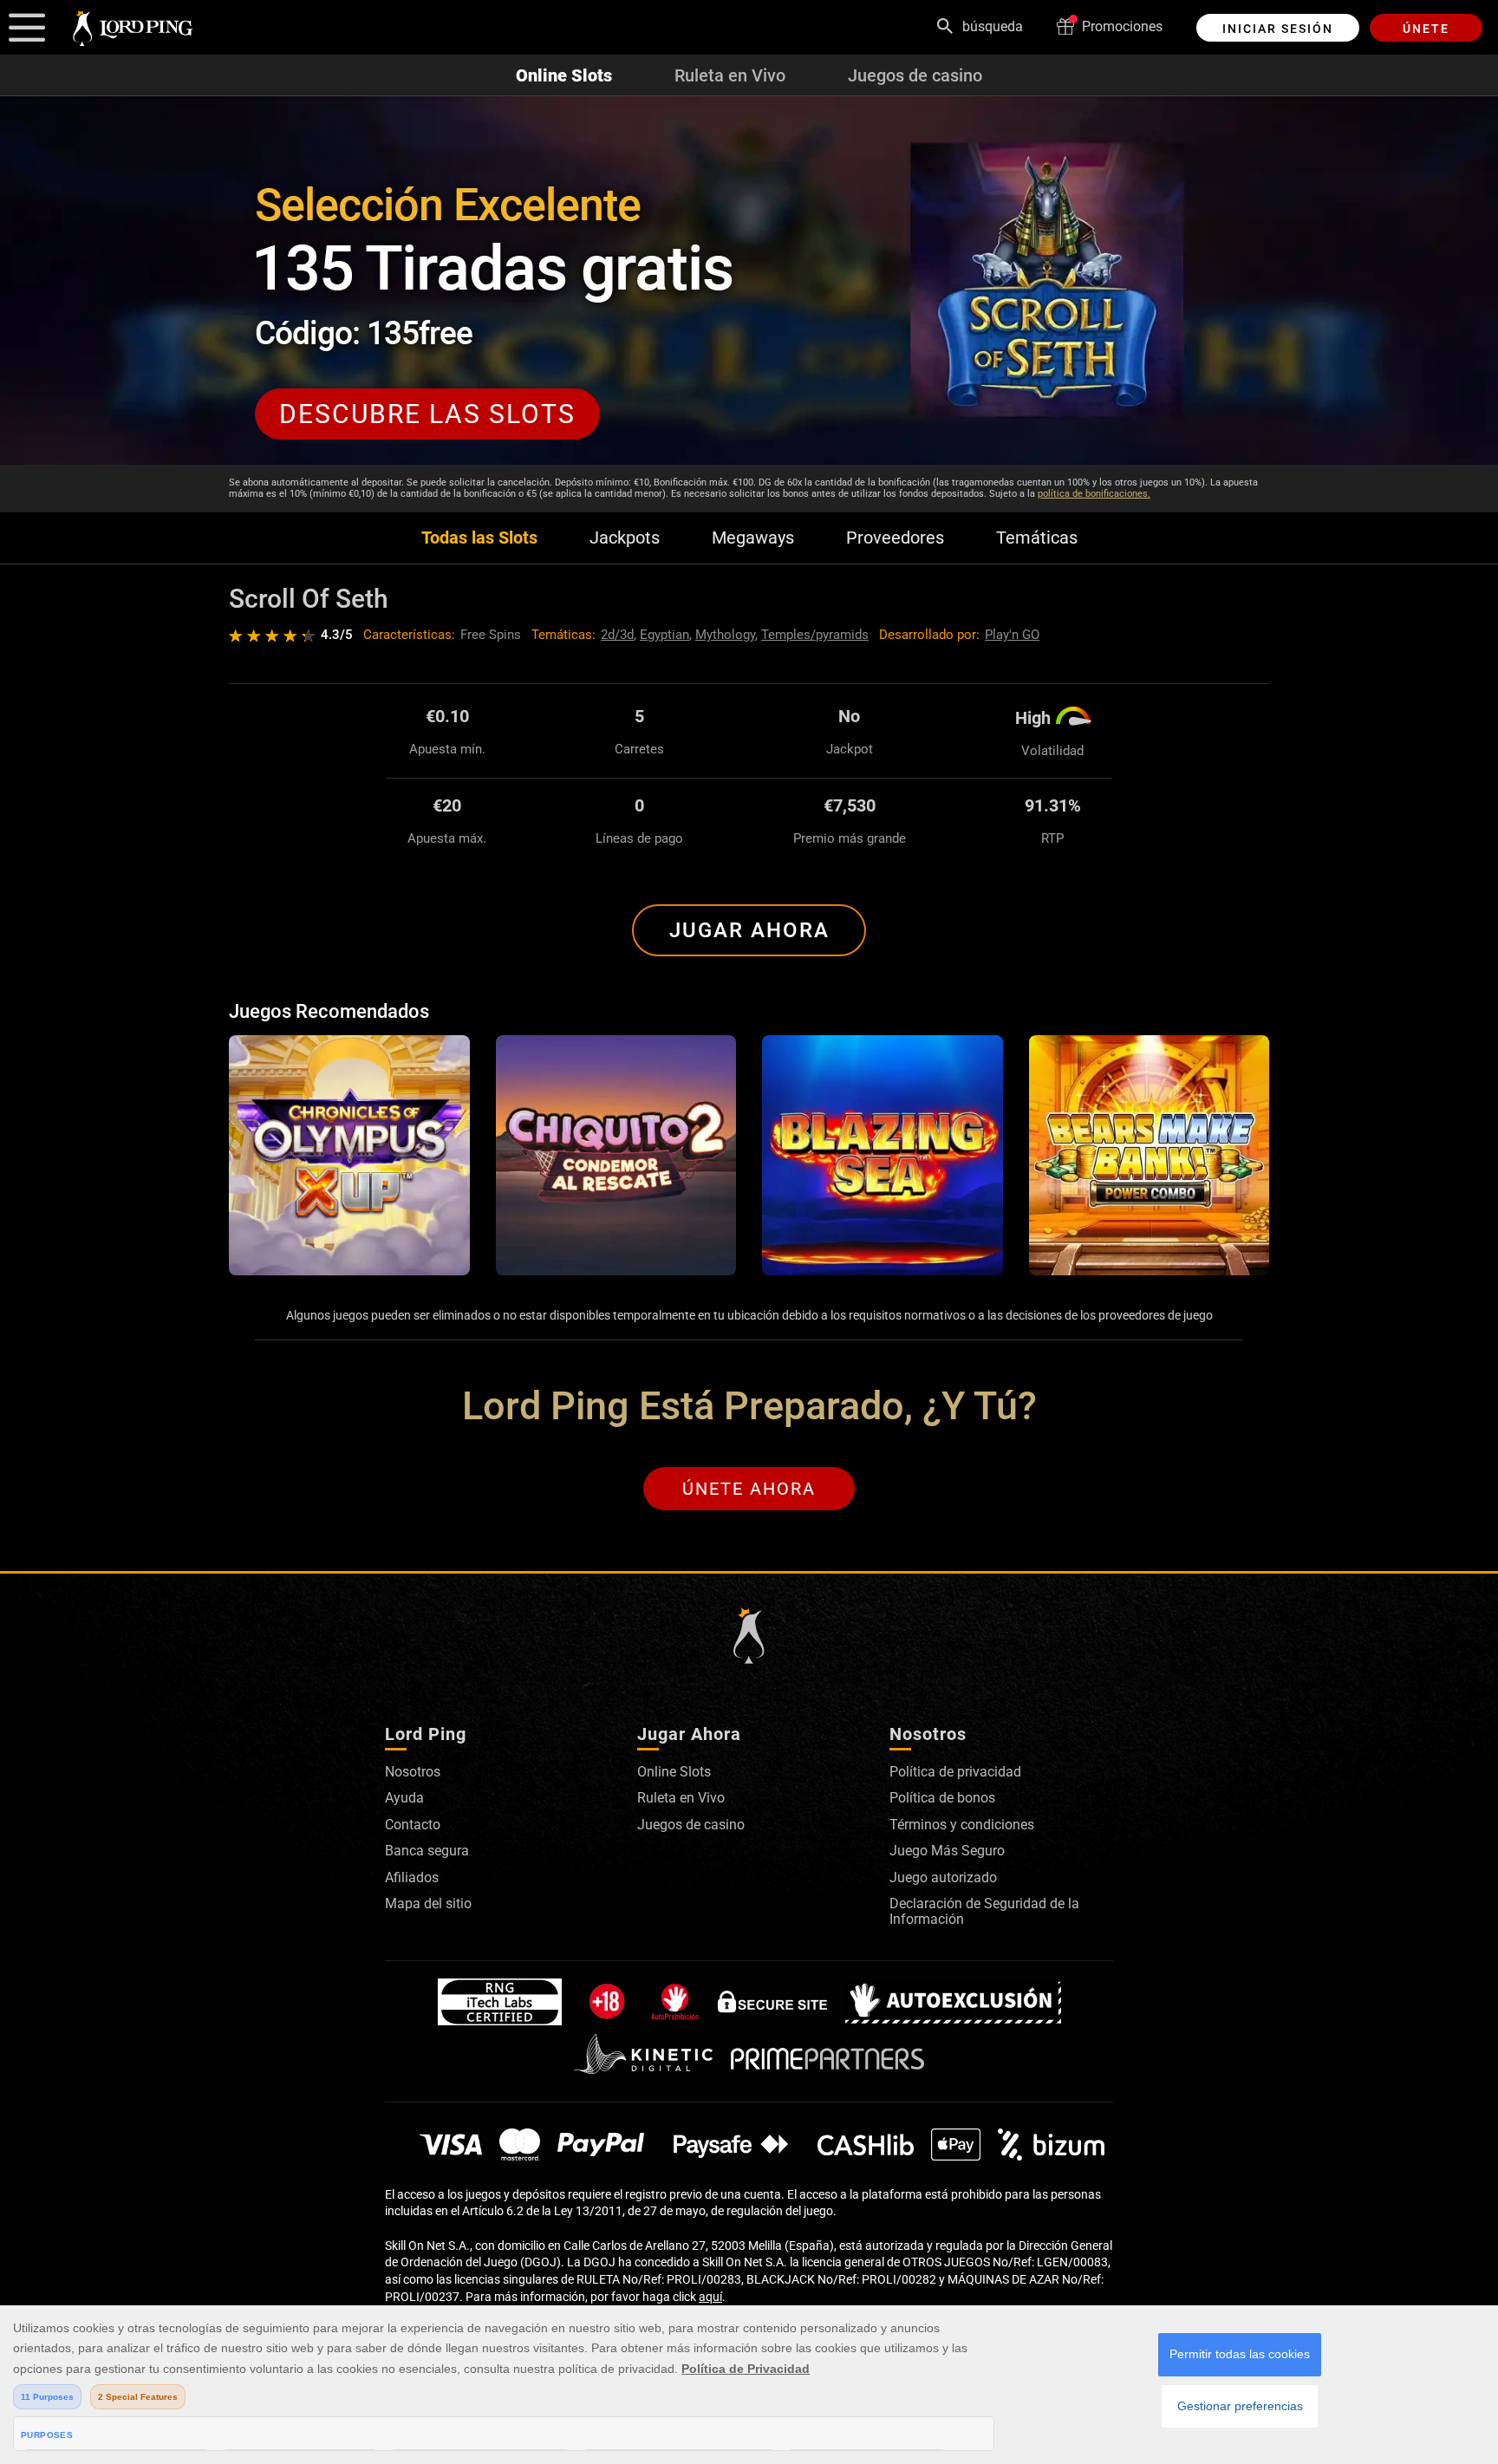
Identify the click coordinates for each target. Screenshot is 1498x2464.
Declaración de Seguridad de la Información (984, 1911)
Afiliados (412, 1877)
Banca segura (427, 1851)
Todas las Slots (479, 538)
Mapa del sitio (428, 1903)
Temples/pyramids (815, 635)
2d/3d (617, 635)
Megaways (753, 538)
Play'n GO (1012, 635)
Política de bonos (942, 1798)
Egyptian (664, 635)
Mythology (725, 635)
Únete (1426, 29)
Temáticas (1037, 538)
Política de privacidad (955, 1772)
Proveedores (895, 538)
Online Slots (564, 75)
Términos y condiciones (962, 1825)
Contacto (413, 1825)
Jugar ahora (749, 930)
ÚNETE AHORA (749, 1489)
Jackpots (625, 538)
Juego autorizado (943, 1877)
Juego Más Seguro (947, 1851)
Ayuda (404, 1798)
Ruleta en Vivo (730, 75)
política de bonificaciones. (1094, 494)
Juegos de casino (915, 75)
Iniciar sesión (1278, 29)
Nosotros (413, 1772)
